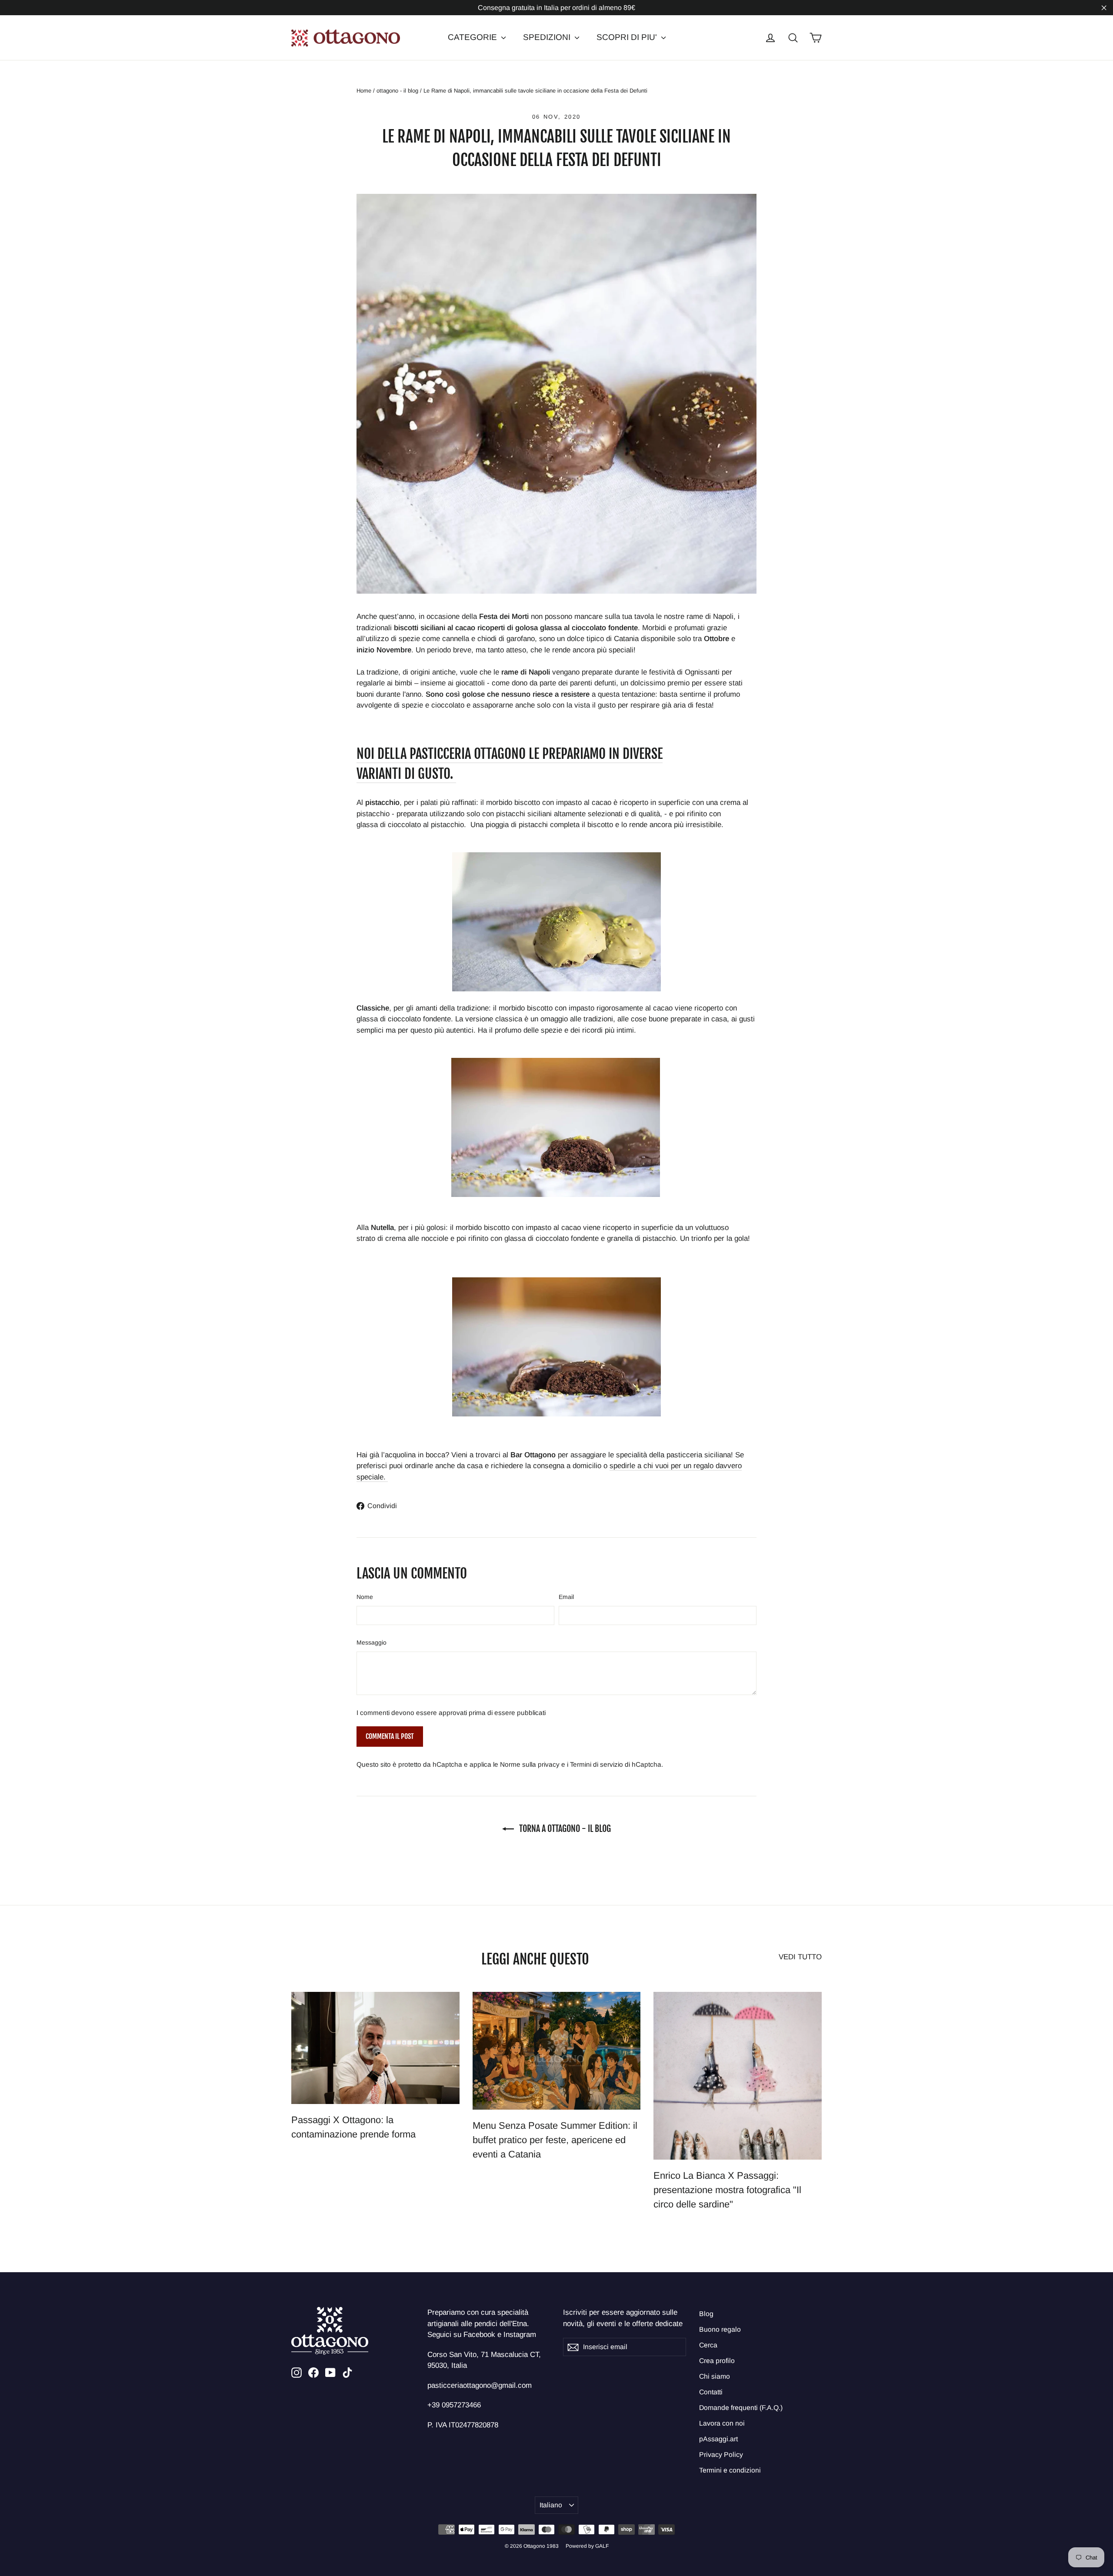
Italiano (551, 2505)
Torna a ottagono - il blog (564, 1829)
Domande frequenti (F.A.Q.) (741, 2408)
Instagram (520, 2335)
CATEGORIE (473, 37)
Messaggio (372, 1642)
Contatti (711, 2392)
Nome (365, 1597)
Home (364, 91)
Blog (706, 2314)
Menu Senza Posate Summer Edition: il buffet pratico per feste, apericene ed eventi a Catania (555, 2140)
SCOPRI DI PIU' (628, 37)
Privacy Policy (721, 2455)
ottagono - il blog (397, 91)
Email (566, 1597)
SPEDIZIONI (548, 37)
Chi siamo (715, 2376)
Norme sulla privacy (530, 1764)
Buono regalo (720, 2329)
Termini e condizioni (730, 2470)
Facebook (479, 2335)
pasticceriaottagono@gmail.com (480, 2385)
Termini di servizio (596, 1764)
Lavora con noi (722, 2423)
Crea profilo (717, 2361)
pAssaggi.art (718, 2439)
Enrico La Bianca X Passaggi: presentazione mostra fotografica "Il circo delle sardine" (727, 2190)
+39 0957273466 (454, 2405)
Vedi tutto (800, 1957)
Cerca (708, 2345)
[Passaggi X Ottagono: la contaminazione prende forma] (375, 2048)
